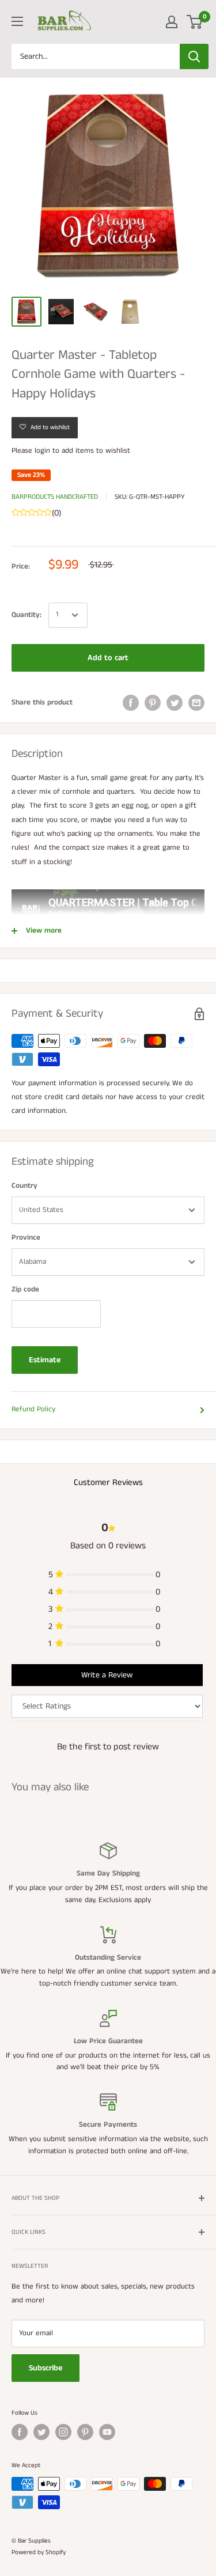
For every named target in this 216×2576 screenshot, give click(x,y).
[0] (195, 22)
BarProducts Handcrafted (55, 497)
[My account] (172, 22)
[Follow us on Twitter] (41, 2432)
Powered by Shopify (39, 2552)
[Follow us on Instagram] (63, 2432)
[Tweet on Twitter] (175, 703)
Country (24, 1186)
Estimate (45, 1360)
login (42, 451)
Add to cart (108, 658)
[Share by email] (196, 703)
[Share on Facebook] (131, 703)
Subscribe (46, 2368)
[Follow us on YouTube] (107, 2432)
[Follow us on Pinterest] (85, 2432)
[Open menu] (17, 21)
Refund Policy (33, 1409)
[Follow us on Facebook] (20, 2432)
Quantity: (26, 615)
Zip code (25, 1289)
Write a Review (107, 1675)
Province (26, 1238)
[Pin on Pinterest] (153, 703)
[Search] (194, 56)
